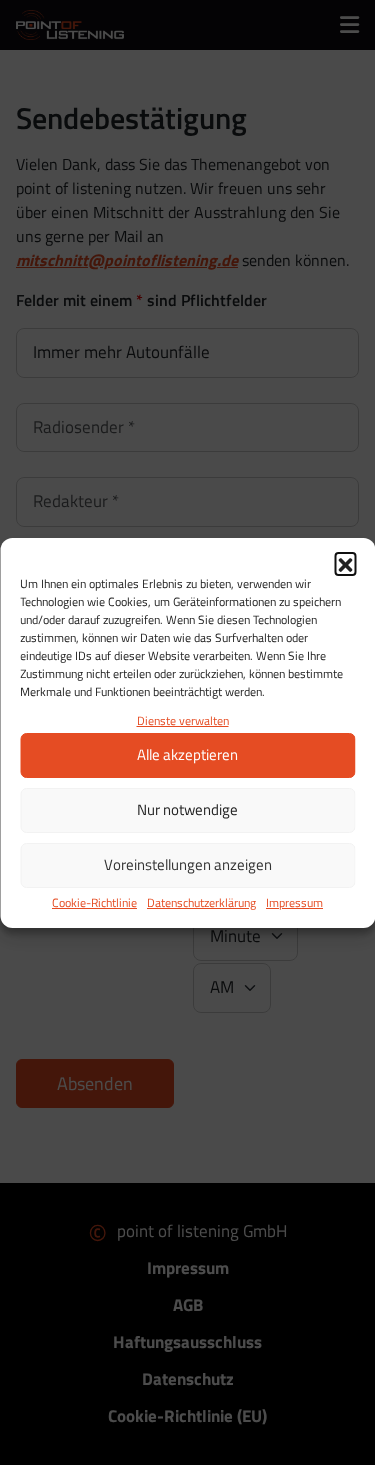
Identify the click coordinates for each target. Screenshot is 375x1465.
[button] (345, 563)
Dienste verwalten (183, 720)
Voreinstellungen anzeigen (188, 864)
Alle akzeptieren (187, 754)
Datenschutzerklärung (201, 902)
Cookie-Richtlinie (94, 902)
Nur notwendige (187, 809)
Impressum (294, 902)
